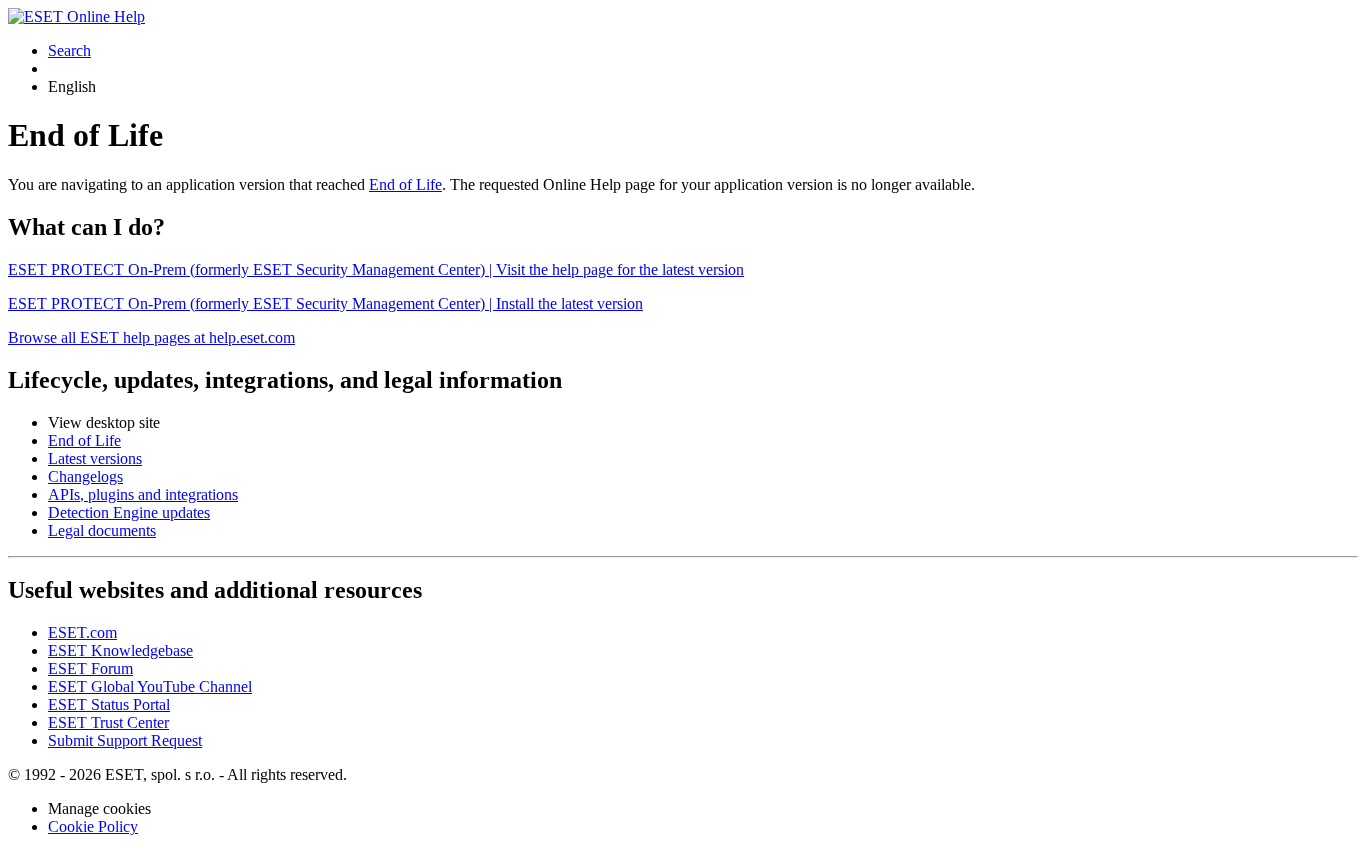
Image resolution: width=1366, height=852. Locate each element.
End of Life (405, 184)
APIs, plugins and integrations (143, 494)
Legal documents (102, 530)
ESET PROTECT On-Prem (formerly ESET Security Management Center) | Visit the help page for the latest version (376, 269)
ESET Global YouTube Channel (150, 686)
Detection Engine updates (129, 512)
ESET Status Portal (109, 704)
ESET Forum (90, 668)
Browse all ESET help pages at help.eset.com (151, 337)
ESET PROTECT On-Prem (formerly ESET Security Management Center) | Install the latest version (325, 303)
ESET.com (82, 632)
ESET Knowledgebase (120, 650)
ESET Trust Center (108, 722)
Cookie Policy (93, 826)
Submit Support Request (125, 740)
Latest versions (95, 458)
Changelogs (85, 476)
